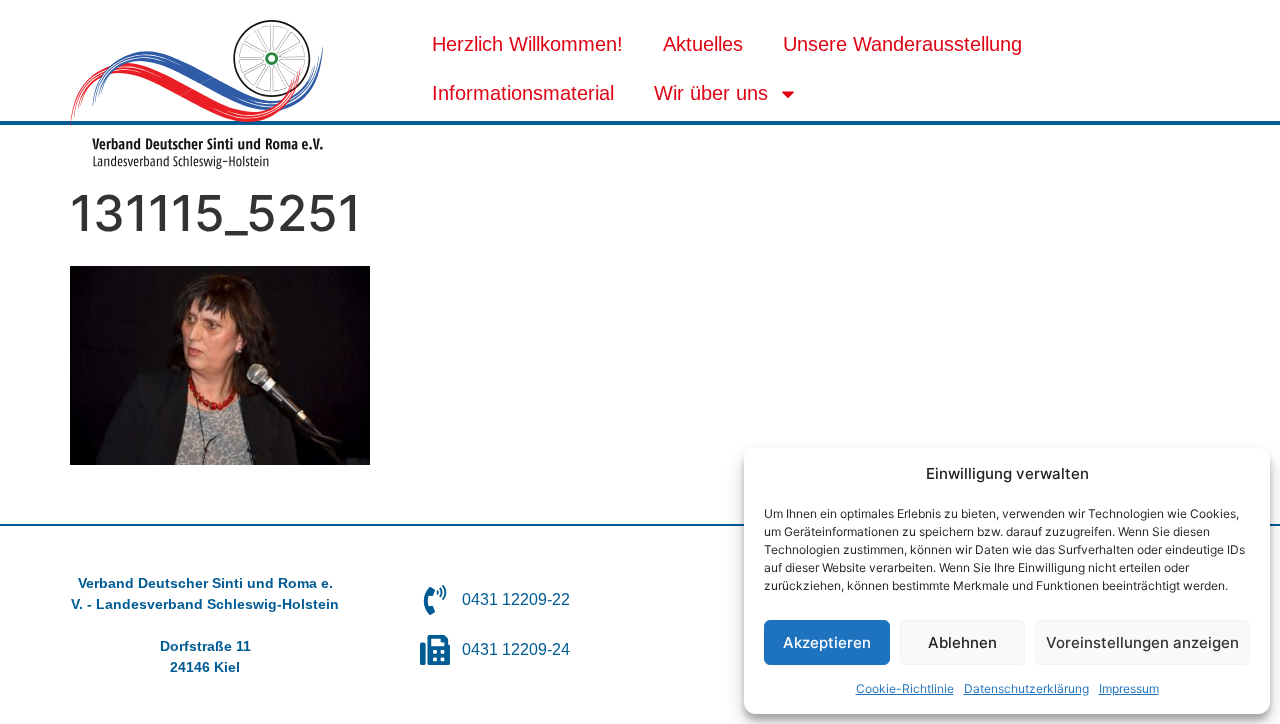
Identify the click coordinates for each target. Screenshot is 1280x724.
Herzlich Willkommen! (527, 44)
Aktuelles (703, 44)
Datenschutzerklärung (1026, 688)
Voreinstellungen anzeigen (1142, 642)
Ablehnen (962, 642)
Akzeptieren (827, 642)
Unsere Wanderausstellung (902, 44)
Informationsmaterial (523, 93)
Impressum (1129, 688)
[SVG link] (196, 94)
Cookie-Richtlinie (905, 688)
